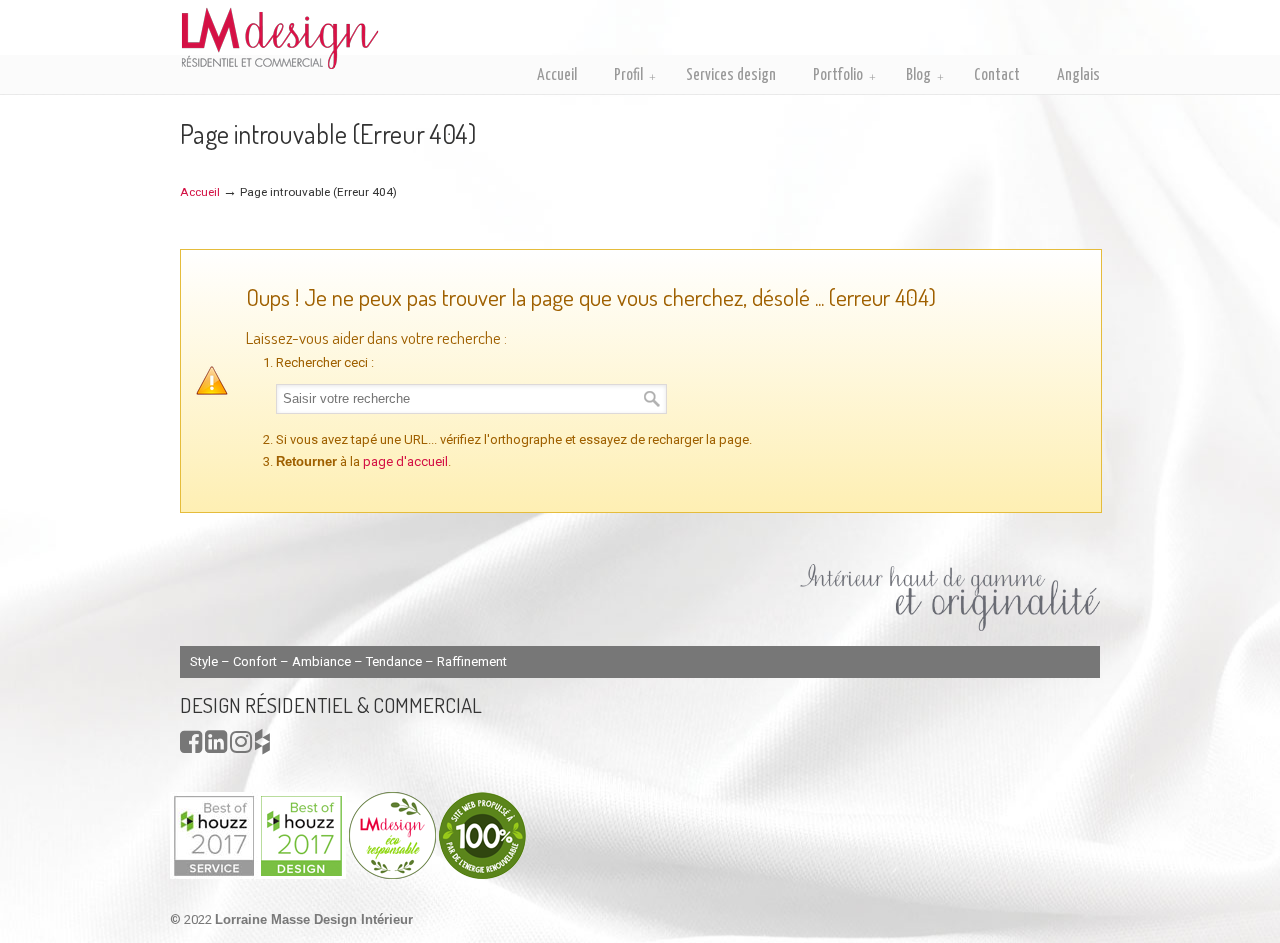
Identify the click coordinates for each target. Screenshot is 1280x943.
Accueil (200, 192)
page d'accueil (405, 461)
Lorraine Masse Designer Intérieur (280, 38)
